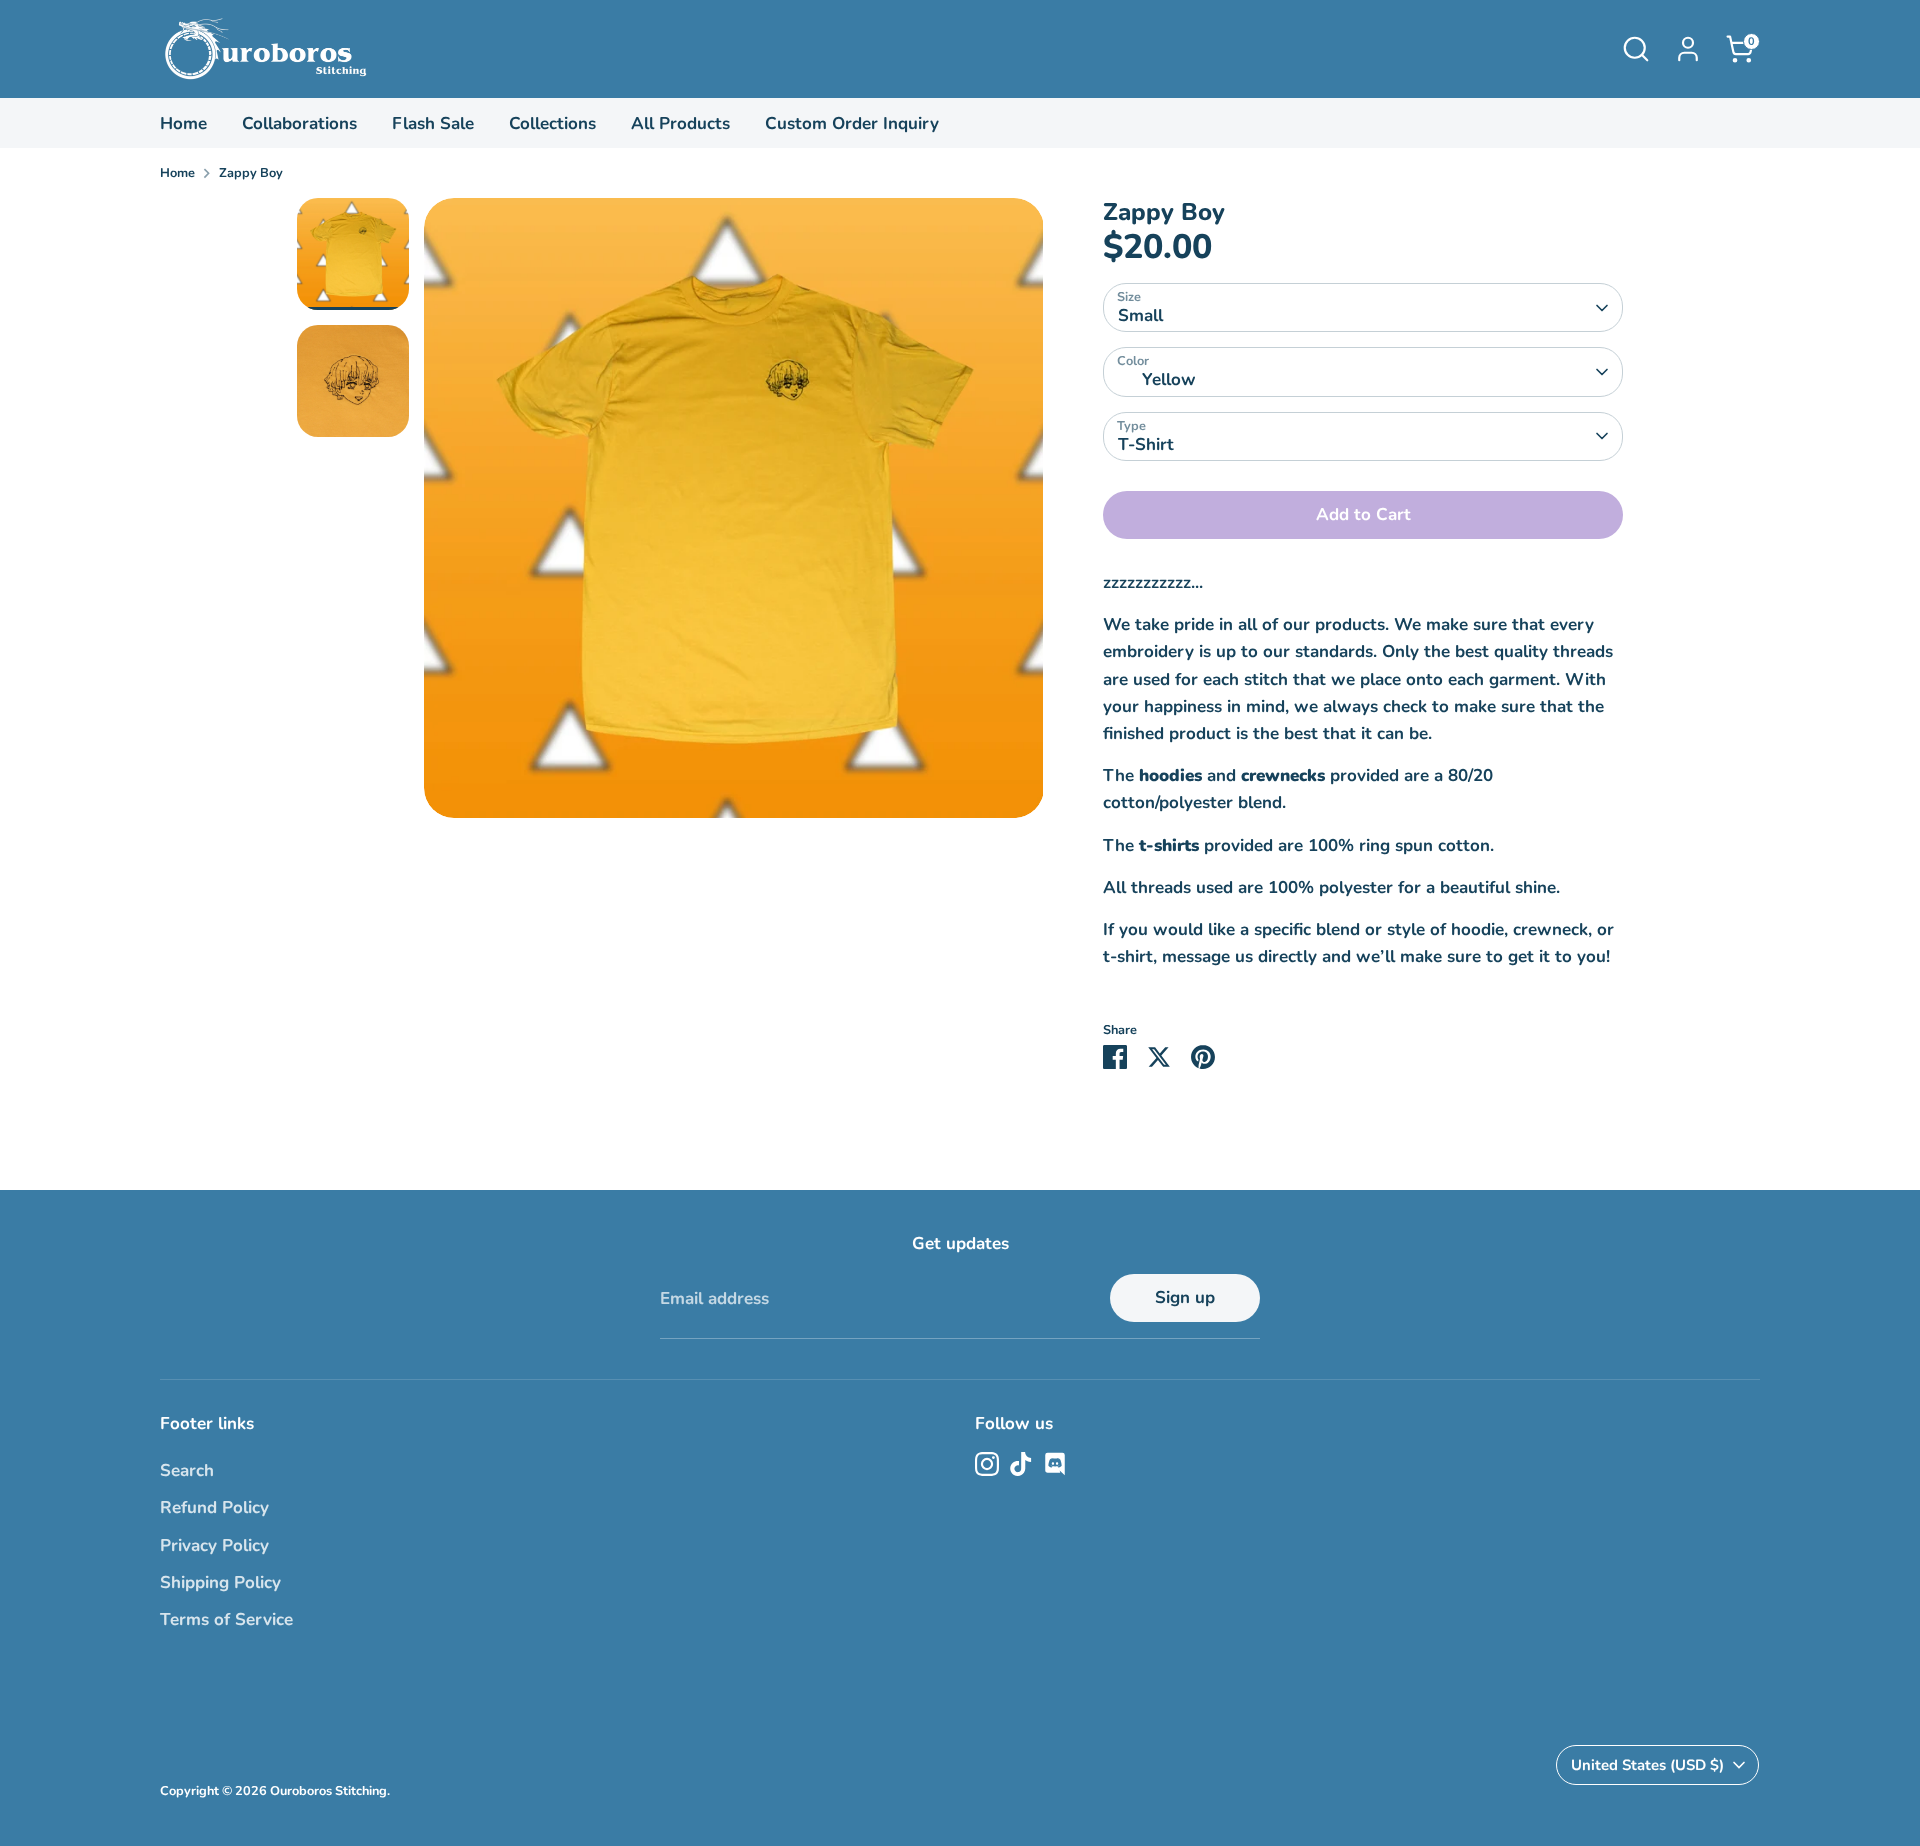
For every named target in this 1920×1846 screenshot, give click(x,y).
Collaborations (299, 123)
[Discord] (1055, 1464)
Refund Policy (214, 1507)
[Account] (1688, 49)
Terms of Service (226, 1619)
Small (1140, 315)
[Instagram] (987, 1464)
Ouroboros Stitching (328, 1791)
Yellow (1169, 379)
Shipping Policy (220, 1582)
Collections (552, 123)
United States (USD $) (1647, 1765)
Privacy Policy (214, 1545)
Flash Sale (433, 123)
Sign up (1185, 1297)
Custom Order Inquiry (852, 123)
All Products (680, 123)
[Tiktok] (1021, 1464)
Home (183, 123)
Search (187, 1470)
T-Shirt (1146, 444)
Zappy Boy (251, 173)
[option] (734, 515)
